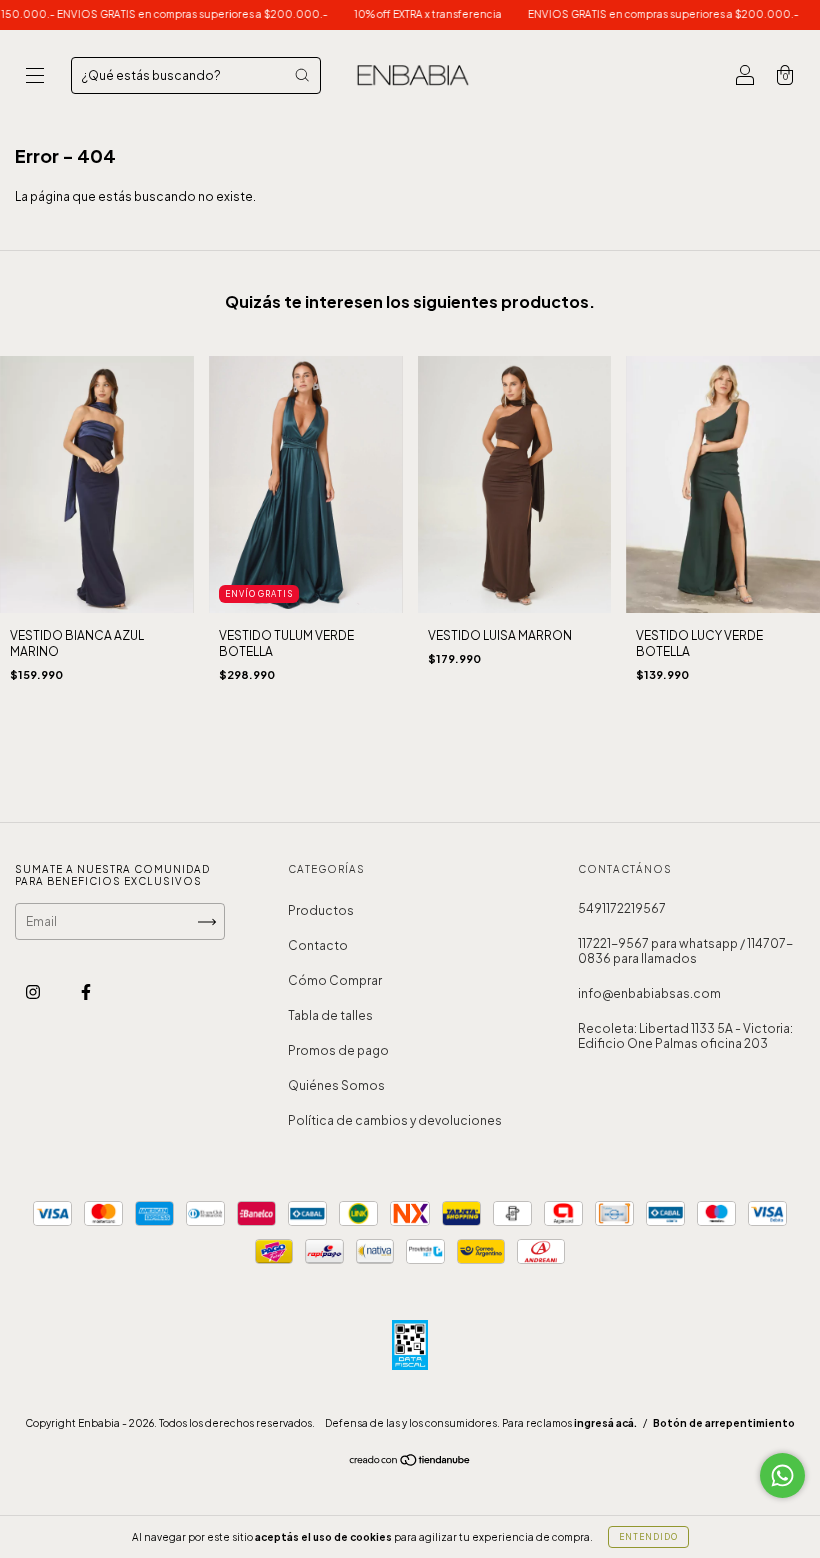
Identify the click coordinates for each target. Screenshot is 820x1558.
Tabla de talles (330, 1015)
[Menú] (35, 77)
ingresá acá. (605, 1423)
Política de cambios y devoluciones (395, 1120)
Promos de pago (338, 1050)
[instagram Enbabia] (34, 992)
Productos (321, 910)
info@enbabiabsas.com (649, 993)
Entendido (648, 1537)
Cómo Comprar (335, 980)
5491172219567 (622, 908)
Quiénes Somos (336, 1085)
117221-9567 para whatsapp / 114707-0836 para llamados (685, 951)
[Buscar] (302, 75)
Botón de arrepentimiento (724, 1423)
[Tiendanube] (410, 1462)
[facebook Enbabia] (86, 992)
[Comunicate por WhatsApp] (782, 1475)
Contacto (318, 945)
